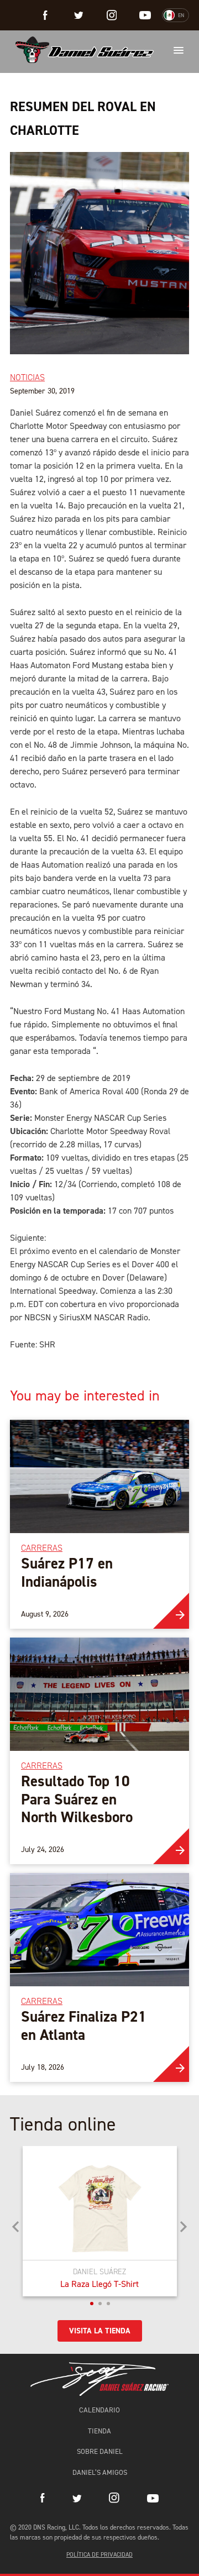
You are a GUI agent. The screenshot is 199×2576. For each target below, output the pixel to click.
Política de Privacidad (99, 2555)
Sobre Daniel (100, 2451)
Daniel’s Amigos (100, 2472)
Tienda (99, 2431)
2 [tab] (100, 2304)
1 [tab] (92, 2304)
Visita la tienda (100, 2331)
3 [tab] (108, 2304)
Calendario (99, 2410)
